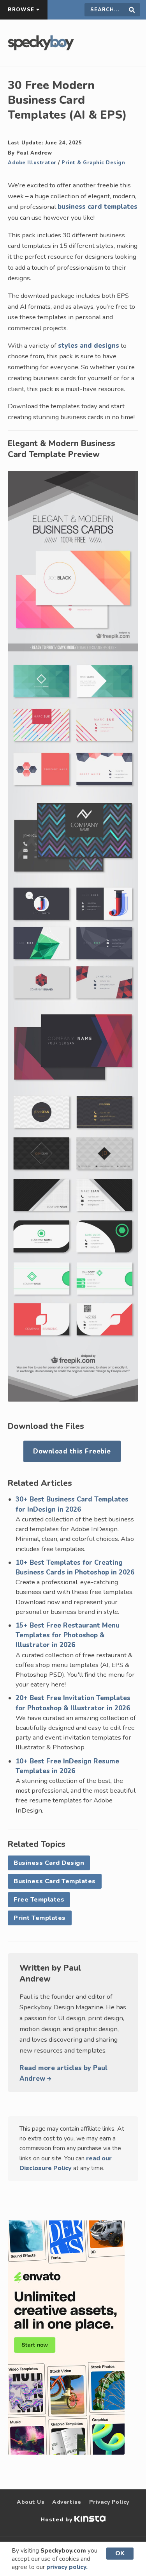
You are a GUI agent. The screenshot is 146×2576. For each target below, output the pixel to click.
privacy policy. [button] (67, 2567)
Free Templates (39, 1900)
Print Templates (40, 1918)
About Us (31, 2502)
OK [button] (120, 2553)
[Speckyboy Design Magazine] (41, 48)
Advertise (67, 2502)
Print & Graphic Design (93, 163)
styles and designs (89, 346)
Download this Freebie (72, 1451)
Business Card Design (49, 1863)
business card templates (98, 207)
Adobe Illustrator (32, 163)
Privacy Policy (109, 2502)
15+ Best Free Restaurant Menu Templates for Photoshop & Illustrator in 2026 (68, 1635)
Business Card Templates (55, 1881)
